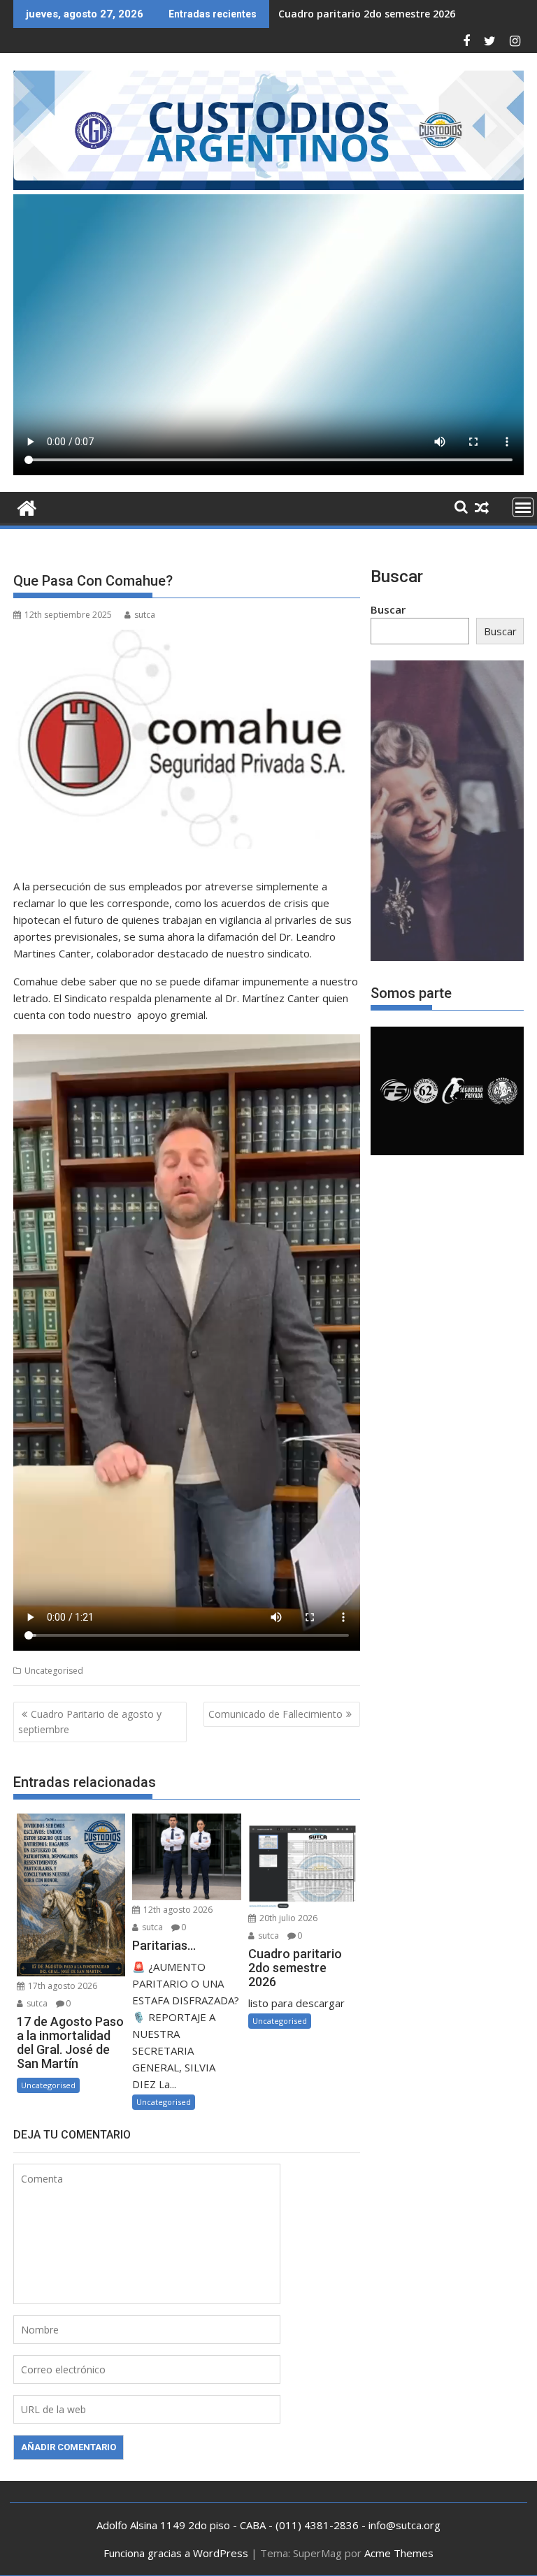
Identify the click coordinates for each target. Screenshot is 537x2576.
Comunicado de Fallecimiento (275, 1714)
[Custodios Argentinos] (27, 506)
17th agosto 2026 (62, 1986)
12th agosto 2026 (177, 1910)
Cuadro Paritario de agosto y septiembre (90, 1722)
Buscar (388, 609)
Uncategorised (54, 1671)
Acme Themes (399, 2553)
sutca (145, 615)
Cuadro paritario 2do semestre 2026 (367, 14)
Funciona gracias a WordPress (176, 2553)
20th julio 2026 (287, 1918)
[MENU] (523, 507)
